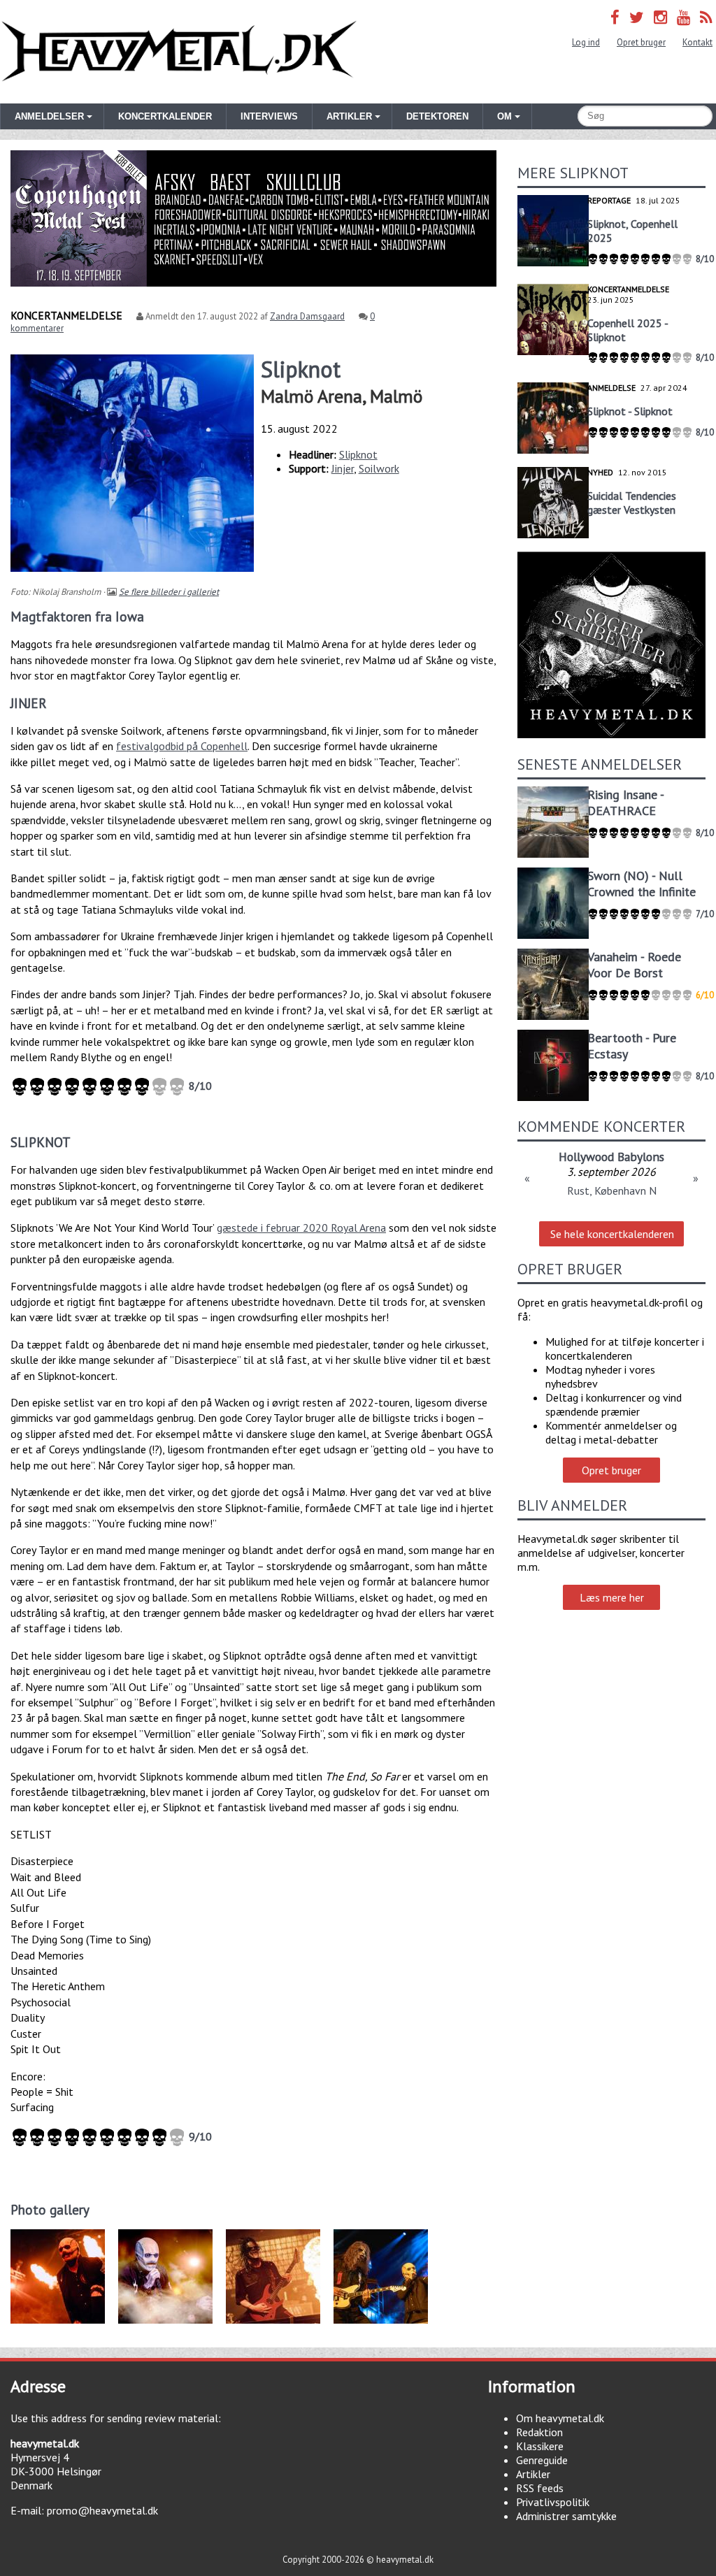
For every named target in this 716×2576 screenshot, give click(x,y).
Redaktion (539, 2432)
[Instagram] (660, 17)
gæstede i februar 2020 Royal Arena (301, 1228)
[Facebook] (615, 17)
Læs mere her (612, 1597)
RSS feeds (540, 2488)
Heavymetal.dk (179, 52)
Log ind (586, 42)
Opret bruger (641, 42)
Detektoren (437, 116)
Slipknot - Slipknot (630, 411)
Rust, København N (612, 1190)
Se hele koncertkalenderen (612, 1234)
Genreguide (542, 2460)
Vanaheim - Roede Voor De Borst (634, 965)
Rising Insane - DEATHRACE (625, 803)
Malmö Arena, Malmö (342, 396)
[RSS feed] (706, 17)
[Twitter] (637, 17)
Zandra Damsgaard (307, 316)
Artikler (533, 2474)
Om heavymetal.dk (560, 2418)
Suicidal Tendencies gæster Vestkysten (632, 503)
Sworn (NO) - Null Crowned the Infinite (642, 884)
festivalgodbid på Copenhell (182, 746)
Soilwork (379, 468)
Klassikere (540, 2446)
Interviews (269, 116)
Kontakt (697, 42)
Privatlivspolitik (553, 2502)
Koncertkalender (165, 116)
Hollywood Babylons (611, 1157)
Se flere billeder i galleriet (169, 592)
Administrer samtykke (566, 2516)
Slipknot (358, 454)
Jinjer (343, 468)
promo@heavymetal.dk (102, 2510)
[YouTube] (683, 17)
